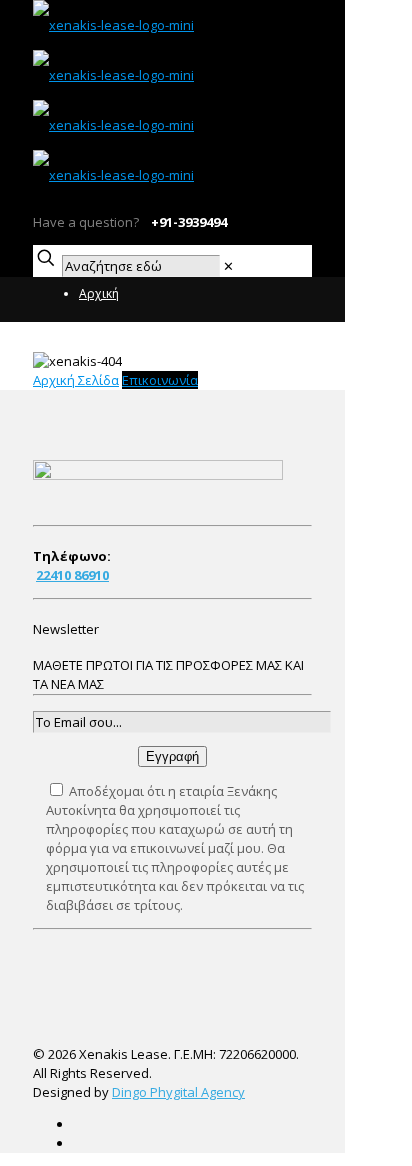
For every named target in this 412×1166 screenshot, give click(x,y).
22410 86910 (72, 575)
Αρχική (99, 293)
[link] (228, 266)
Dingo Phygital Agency (178, 1092)
